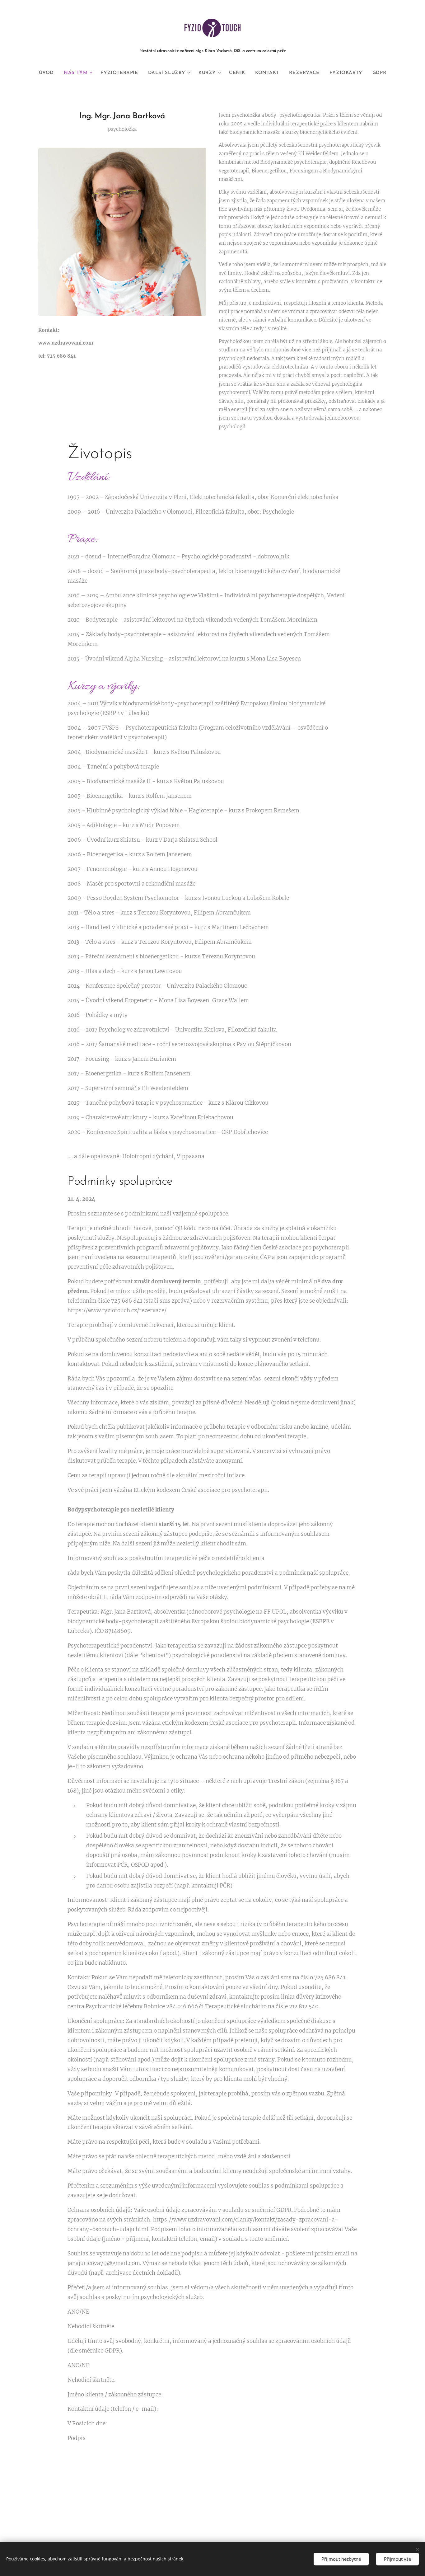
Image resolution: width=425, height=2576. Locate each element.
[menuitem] (49, 73)
